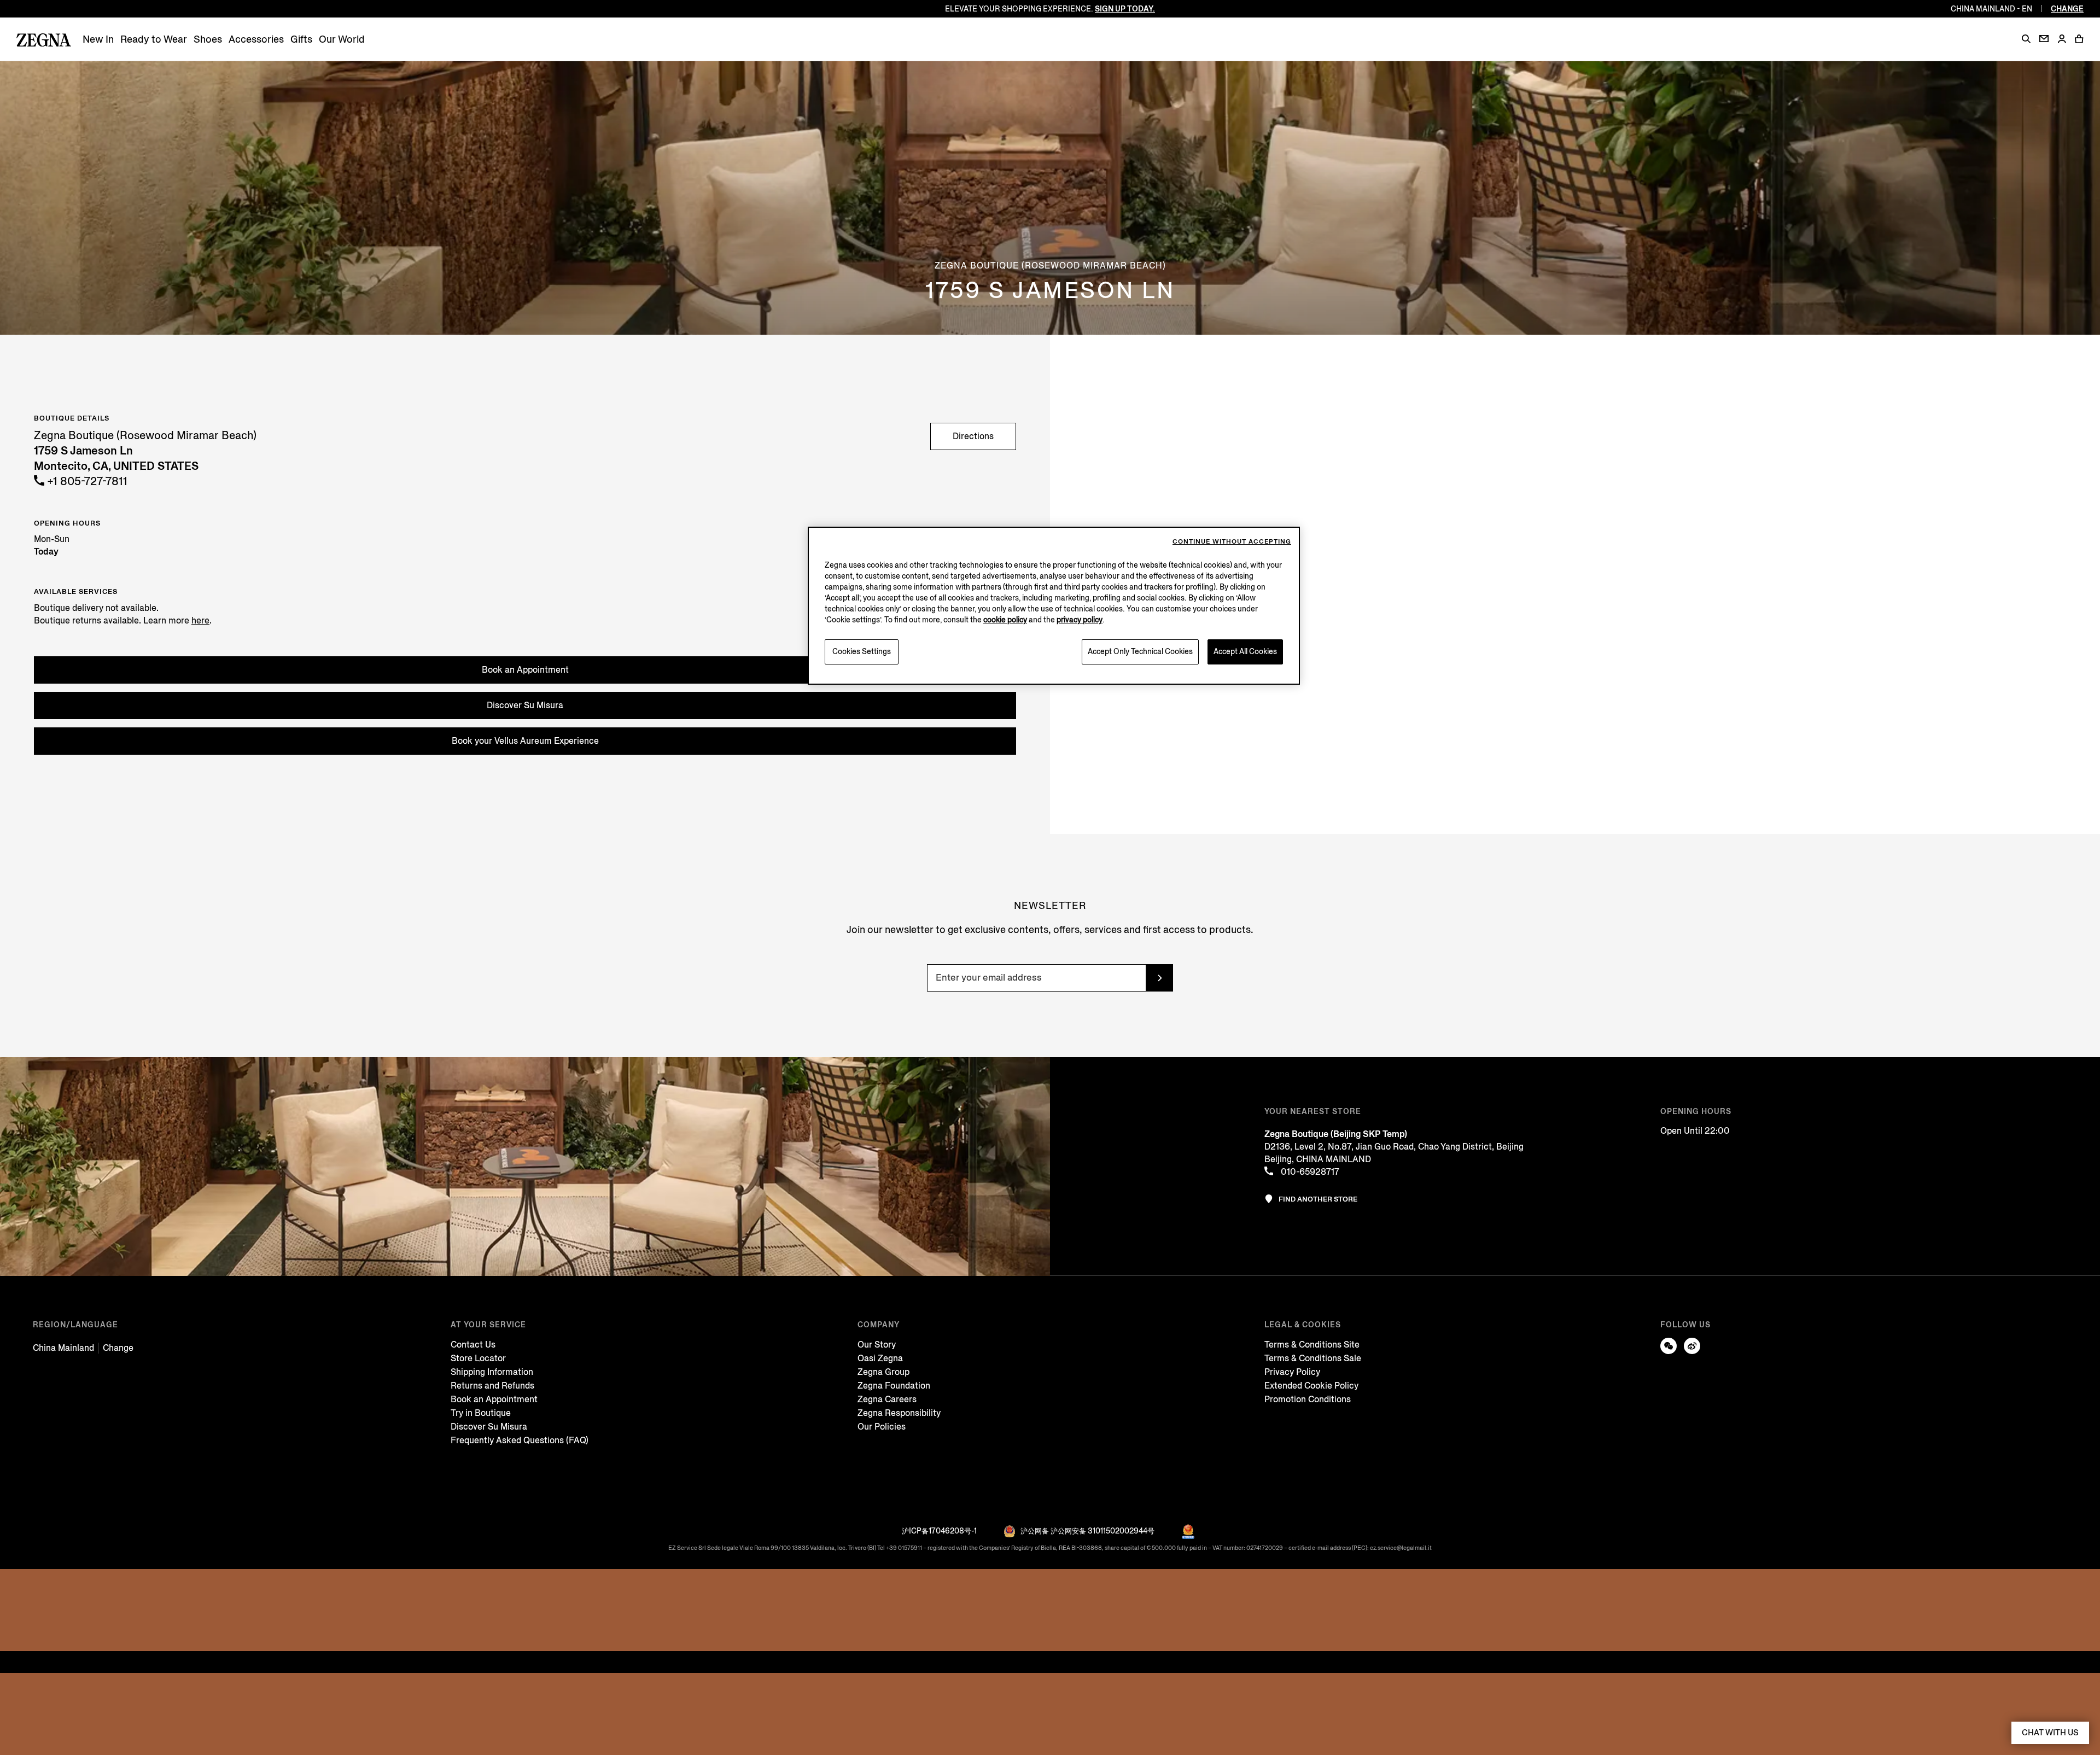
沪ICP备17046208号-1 (939, 1531)
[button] (2026, 39)
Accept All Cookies (1245, 652)
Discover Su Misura (525, 705)
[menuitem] (98, 40)
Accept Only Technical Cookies (1140, 652)
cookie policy (1005, 620)
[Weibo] (1692, 1346)
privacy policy (1080, 620)
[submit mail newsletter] (1159, 978)
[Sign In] (2062, 40)
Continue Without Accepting (1232, 542)
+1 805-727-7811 (86, 482)
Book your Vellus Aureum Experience (525, 741)
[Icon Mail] (2044, 39)
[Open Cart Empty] (2079, 39)
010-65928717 (1309, 1172)
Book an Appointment (525, 670)
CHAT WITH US (2050, 1733)
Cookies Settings (862, 652)
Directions (973, 436)
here (200, 620)
